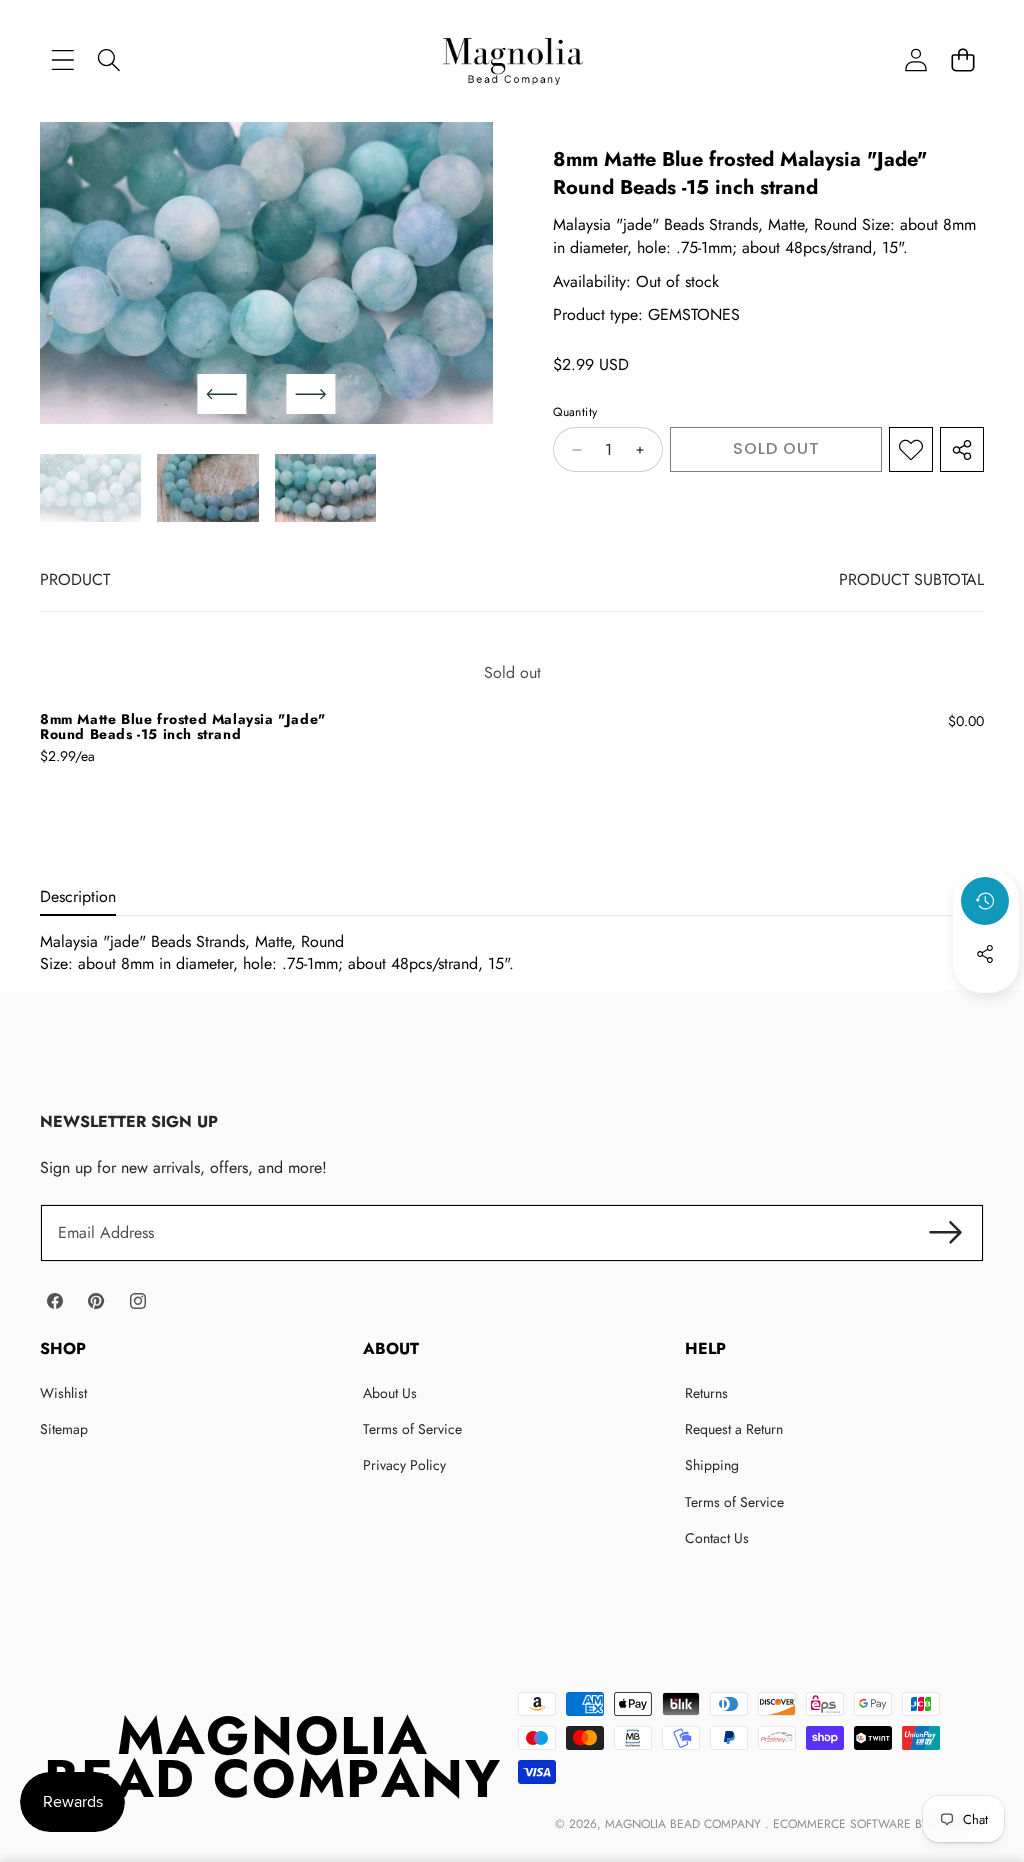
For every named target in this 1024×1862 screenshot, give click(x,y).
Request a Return (734, 1429)
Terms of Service (412, 1429)
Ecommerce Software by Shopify (876, 1824)
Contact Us (717, 1538)
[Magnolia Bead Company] (512, 59)
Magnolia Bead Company (685, 1824)
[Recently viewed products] (985, 901)
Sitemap (64, 1429)
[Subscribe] (946, 1233)
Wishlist (63, 1393)
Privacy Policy (404, 1465)
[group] (90, 488)
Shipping (712, 1465)
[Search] (109, 59)
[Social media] (985, 954)
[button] (962, 59)
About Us (390, 1393)
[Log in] (915, 59)
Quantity (575, 412)
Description (78, 896)
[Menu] (62, 59)
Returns (706, 1393)
